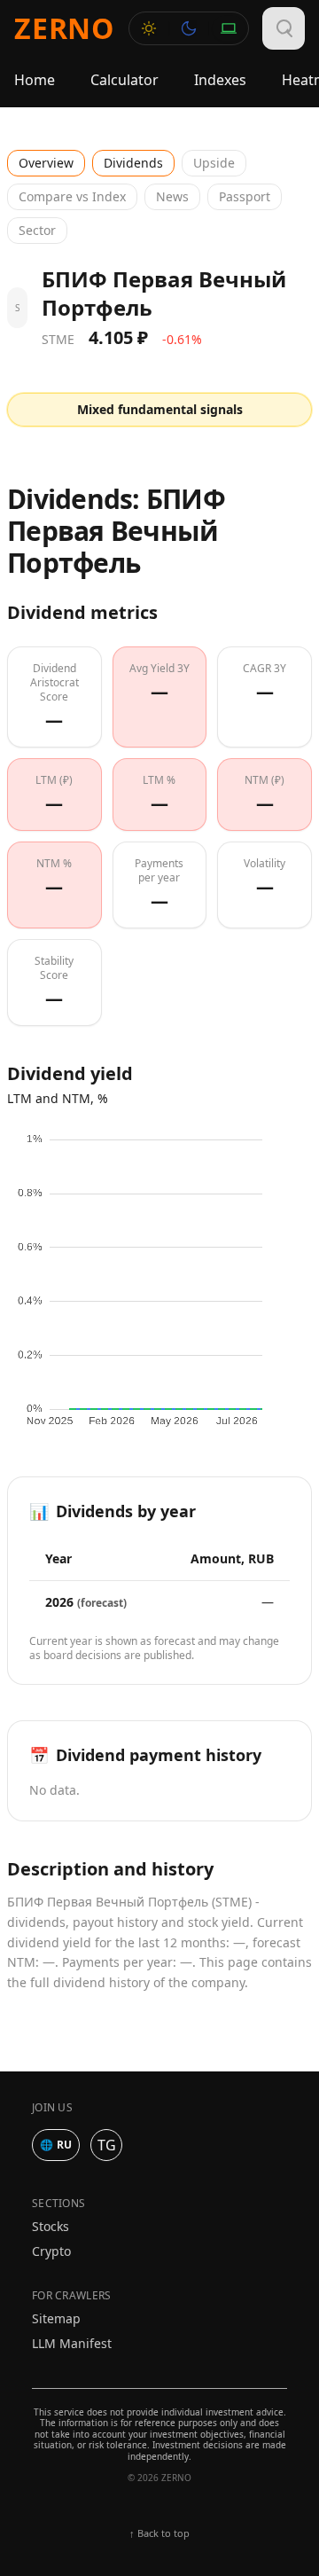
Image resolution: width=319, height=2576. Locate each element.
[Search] (284, 28)
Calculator (124, 80)
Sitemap (56, 2318)
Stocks (51, 2226)
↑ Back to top (159, 2533)
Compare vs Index (72, 196)
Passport (245, 196)
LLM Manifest (72, 2343)
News (172, 196)
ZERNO (64, 28)
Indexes (220, 80)
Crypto (51, 2251)
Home (35, 80)
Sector (37, 230)
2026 (86, 1602)
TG (107, 2145)
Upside (214, 163)
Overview (46, 163)
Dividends (133, 163)
